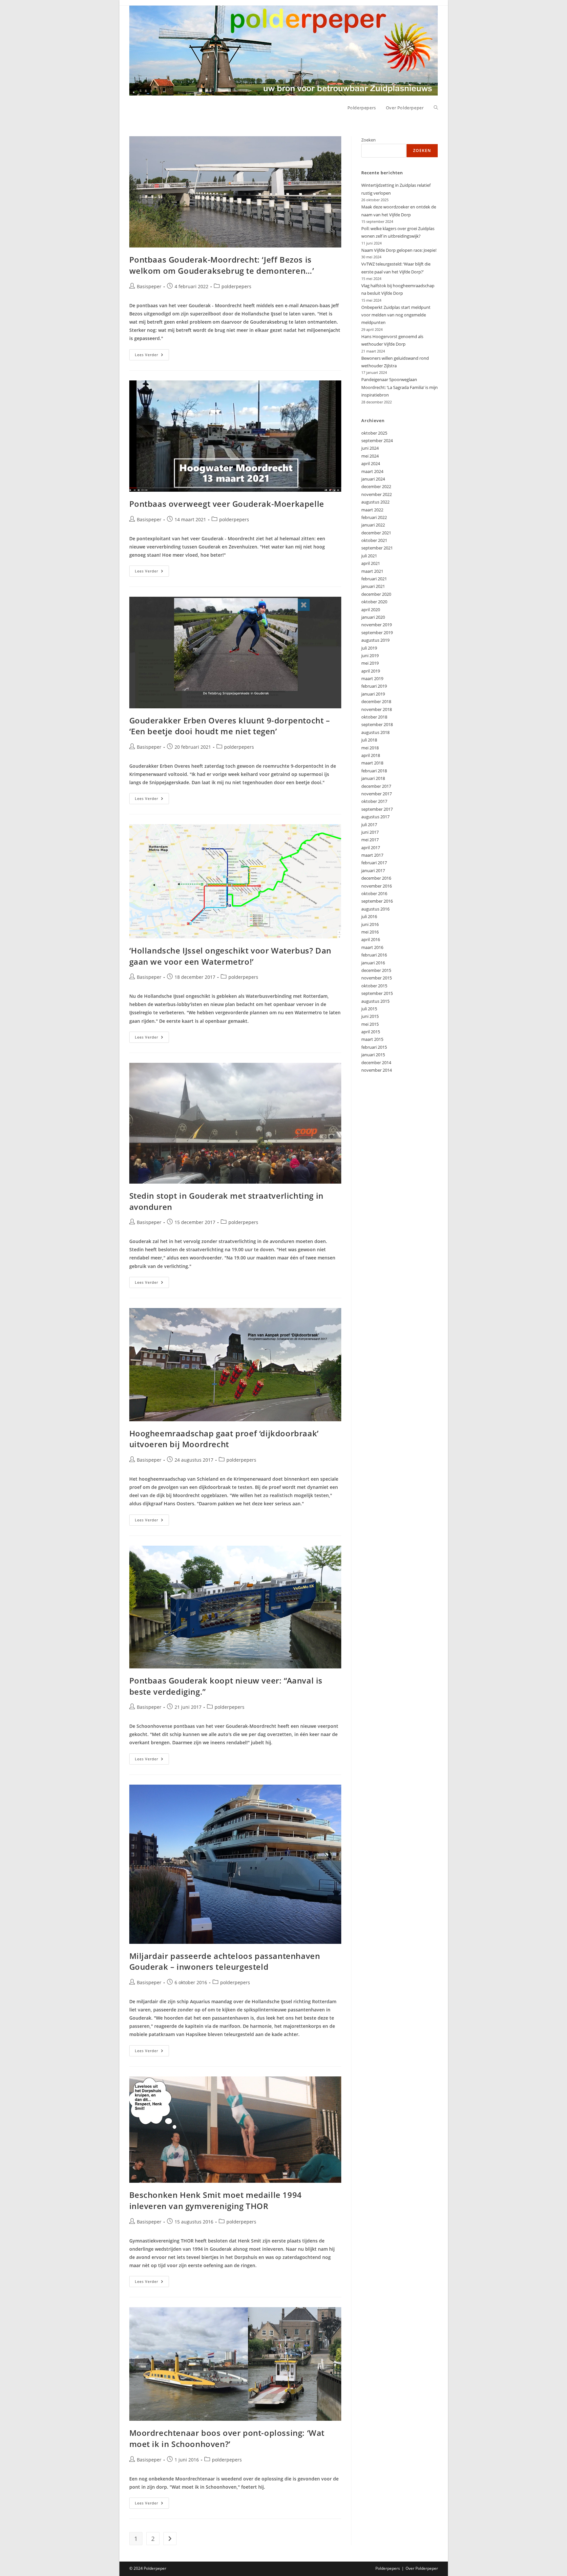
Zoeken (368, 140)
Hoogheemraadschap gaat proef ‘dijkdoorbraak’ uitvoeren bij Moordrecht (224, 1439)
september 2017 (377, 809)
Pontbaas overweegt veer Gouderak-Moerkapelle (227, 504)
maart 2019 (372, 678)
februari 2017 (374, 863)
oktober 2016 (374, 893)
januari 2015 (373, 1055)
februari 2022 (374, 517)
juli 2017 (369, 825)
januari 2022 (373, 525)
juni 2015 (370, 1016)
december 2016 (376, 878)
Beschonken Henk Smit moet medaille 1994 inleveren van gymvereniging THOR (216, 2200)
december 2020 (376, 594)
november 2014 (377, 1070)
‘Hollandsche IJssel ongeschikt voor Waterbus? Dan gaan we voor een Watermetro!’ (230, 956)
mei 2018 (370, 748)
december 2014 (376, 1063)
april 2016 (371, 939)
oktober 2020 (374, 602)
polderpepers (236, 286)
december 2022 (376, 486)
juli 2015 (369, 1009)
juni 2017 (370, 832)
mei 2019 (370, 663)
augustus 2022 (375, 502)
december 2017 (376, 786)
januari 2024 (373, 479)
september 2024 (377, 440)
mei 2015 (370, 1024)
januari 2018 (373, 778)
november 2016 (377, 886)
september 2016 (377, 901)
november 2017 (377, 794)
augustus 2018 (375, 732)
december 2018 (376, 701)
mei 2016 (370, 932)
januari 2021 (373, 586)
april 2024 (371, 463)
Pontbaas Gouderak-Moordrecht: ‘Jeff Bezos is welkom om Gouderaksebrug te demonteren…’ (222, 265)
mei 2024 (370, 456)
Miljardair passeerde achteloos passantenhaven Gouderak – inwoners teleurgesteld (225, 1961)
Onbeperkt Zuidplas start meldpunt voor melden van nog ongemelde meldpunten (396, 315)
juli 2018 (369, 740)
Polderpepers (388, 2568)
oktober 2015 (374, 986)
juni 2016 (370, 924)
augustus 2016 (375, 909)
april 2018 (371, 755)
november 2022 (377, 494)
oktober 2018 (374, 717)
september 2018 (377, 724)
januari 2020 (373, 617)
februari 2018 (374, 771)
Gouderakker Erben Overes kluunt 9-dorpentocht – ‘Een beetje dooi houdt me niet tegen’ (230, 726)
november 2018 (377, 709)
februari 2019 (374, 686)
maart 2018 (372, 763)
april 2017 (371, 848)
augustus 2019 (375, 640)
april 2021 (371, 563)
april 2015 (371, 1032)
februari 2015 (374, 1047)
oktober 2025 (374, 433)
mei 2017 (370, 840)
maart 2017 (372, 855)
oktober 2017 (374, 801)
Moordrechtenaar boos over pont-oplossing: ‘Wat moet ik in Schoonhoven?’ (227, 2438)
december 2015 (376, 970)
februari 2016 (374, 955)
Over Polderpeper (422, 2568)
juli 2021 (369, 556)
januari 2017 (373, 870)
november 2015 (377, 978)
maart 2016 (372, 947)
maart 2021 (372, 571)
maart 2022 (372, 510)
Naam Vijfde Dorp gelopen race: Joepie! (399, 250)
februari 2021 (374, 579)
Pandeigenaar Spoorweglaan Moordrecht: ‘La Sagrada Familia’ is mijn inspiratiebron (399, 387)
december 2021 (376, 533)
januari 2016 (373, 963)
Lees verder (152, 356)
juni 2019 (370, 655)
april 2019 (371, 671)
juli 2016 (369, 916)
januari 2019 (373, 694)
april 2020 (371, 610)
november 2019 (377, 625)
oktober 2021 (374, 540)
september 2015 (377, 993)
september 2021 (377, 548)
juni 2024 (370, 448)
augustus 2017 (375, 817)
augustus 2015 (375, 1001)
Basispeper (149, 286)
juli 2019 (369, 648)
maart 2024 (372, 471)
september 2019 (377, 633)
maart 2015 (372, 1039)
